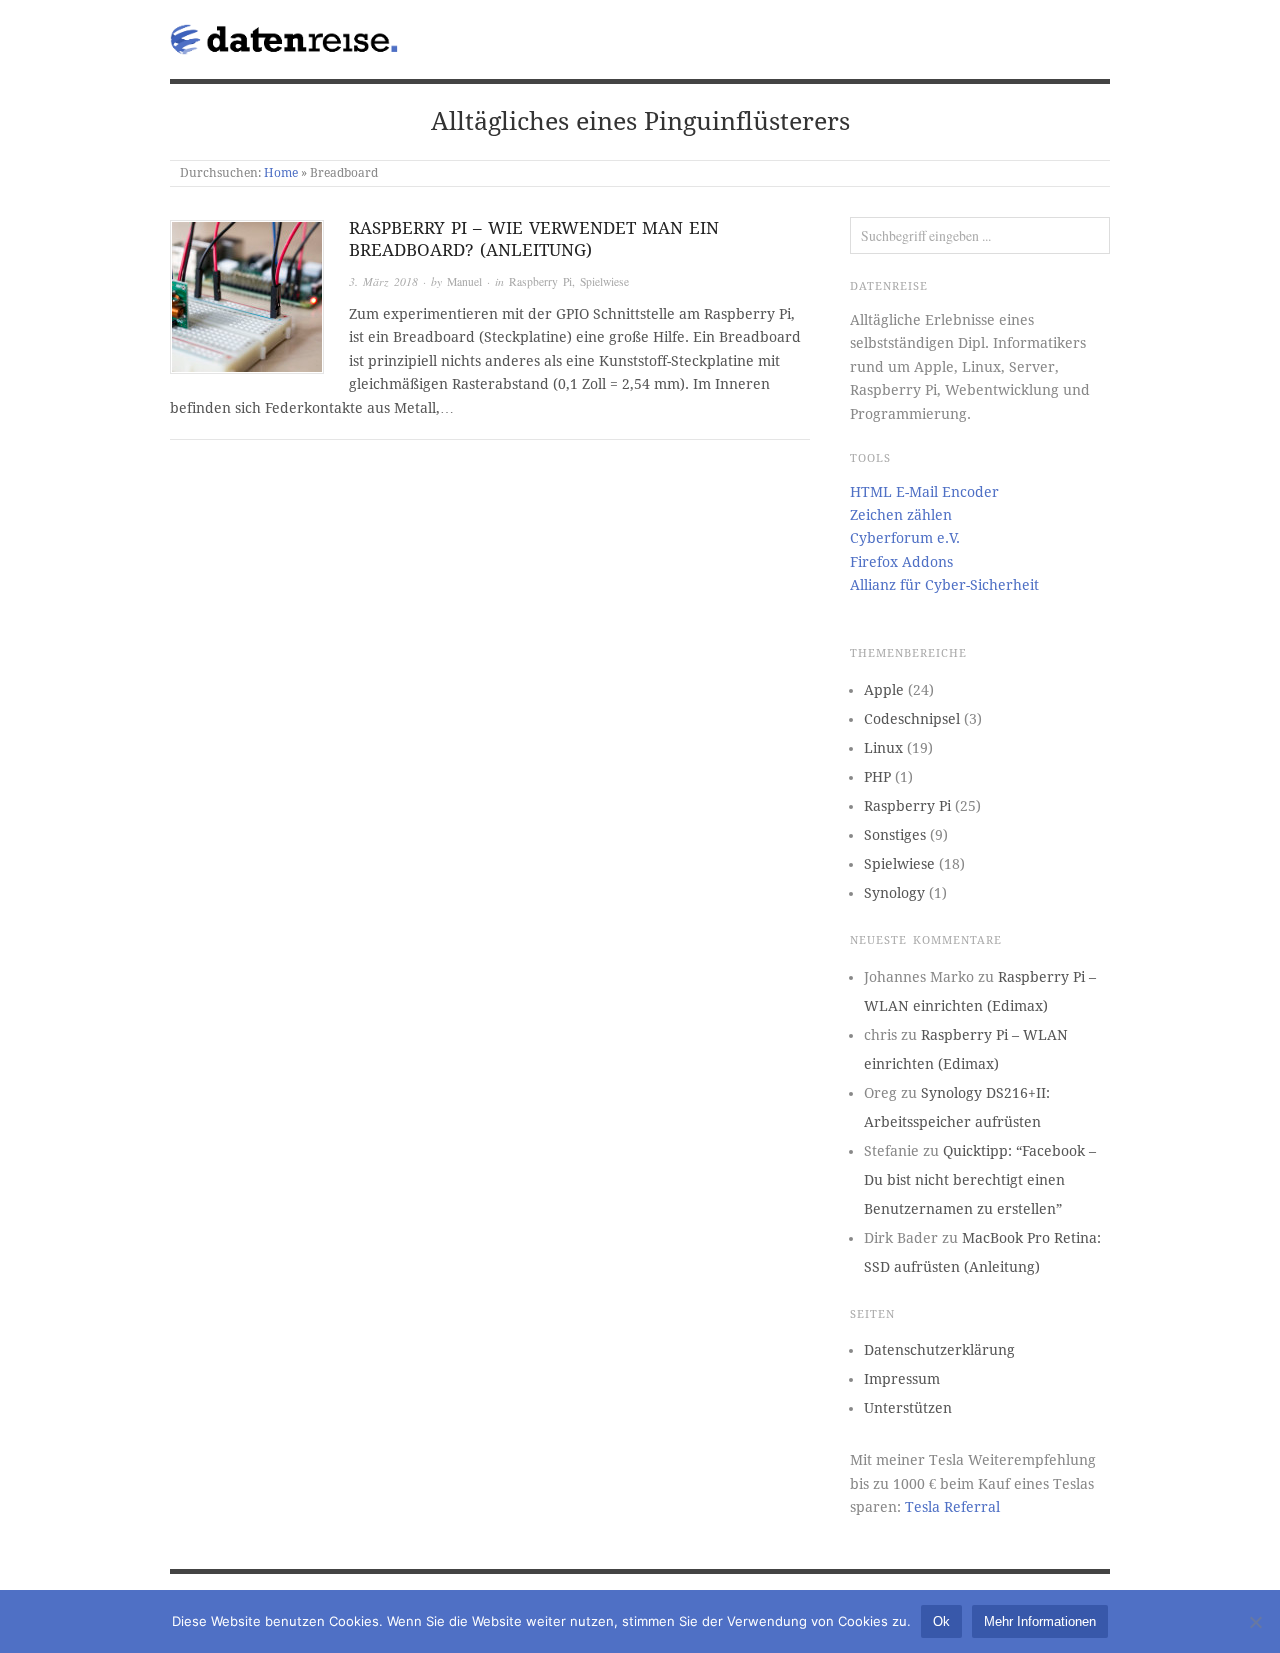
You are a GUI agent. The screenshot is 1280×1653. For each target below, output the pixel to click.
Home (281, 173)
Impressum (902, 1379)
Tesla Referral (952, 1507)
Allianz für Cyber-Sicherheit (944, 585)
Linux (883, 748)
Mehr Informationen (1040, 1621)
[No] (1255, 1622)
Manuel (464, 281)
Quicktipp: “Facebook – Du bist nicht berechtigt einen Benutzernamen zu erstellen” (980, 1180)
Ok (941, 1621)
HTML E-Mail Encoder (924, 492)
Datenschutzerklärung (939, 1350)
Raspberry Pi (540, 281)
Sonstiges (895, 835)
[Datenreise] (287, 35)
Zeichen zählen (901, 515)
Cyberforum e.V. (905, 538)
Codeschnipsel (912, 719)
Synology (894, 893)
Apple (884, 690)
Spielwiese (604, 281)
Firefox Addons (901, 562)
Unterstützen (908, 1408)
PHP (877, 777)
